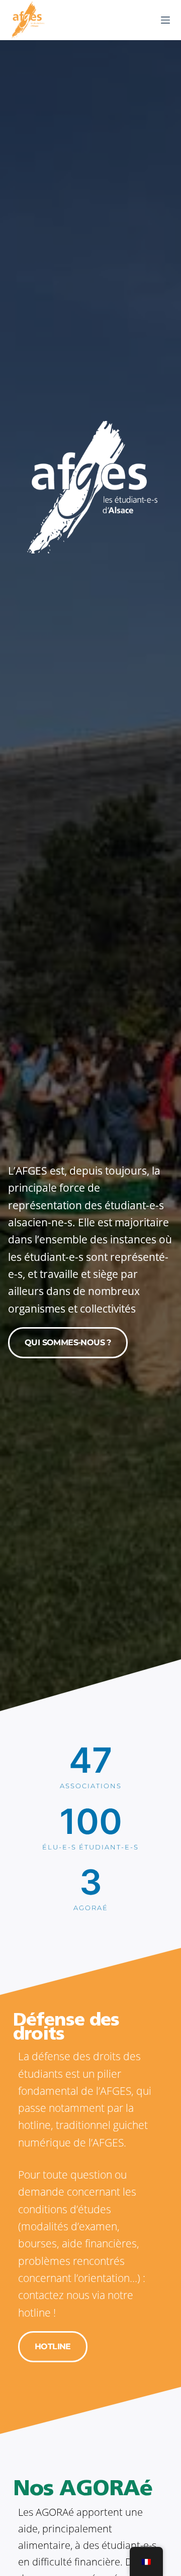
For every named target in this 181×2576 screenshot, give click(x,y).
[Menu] (165, 20)
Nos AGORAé (83, 2490)
